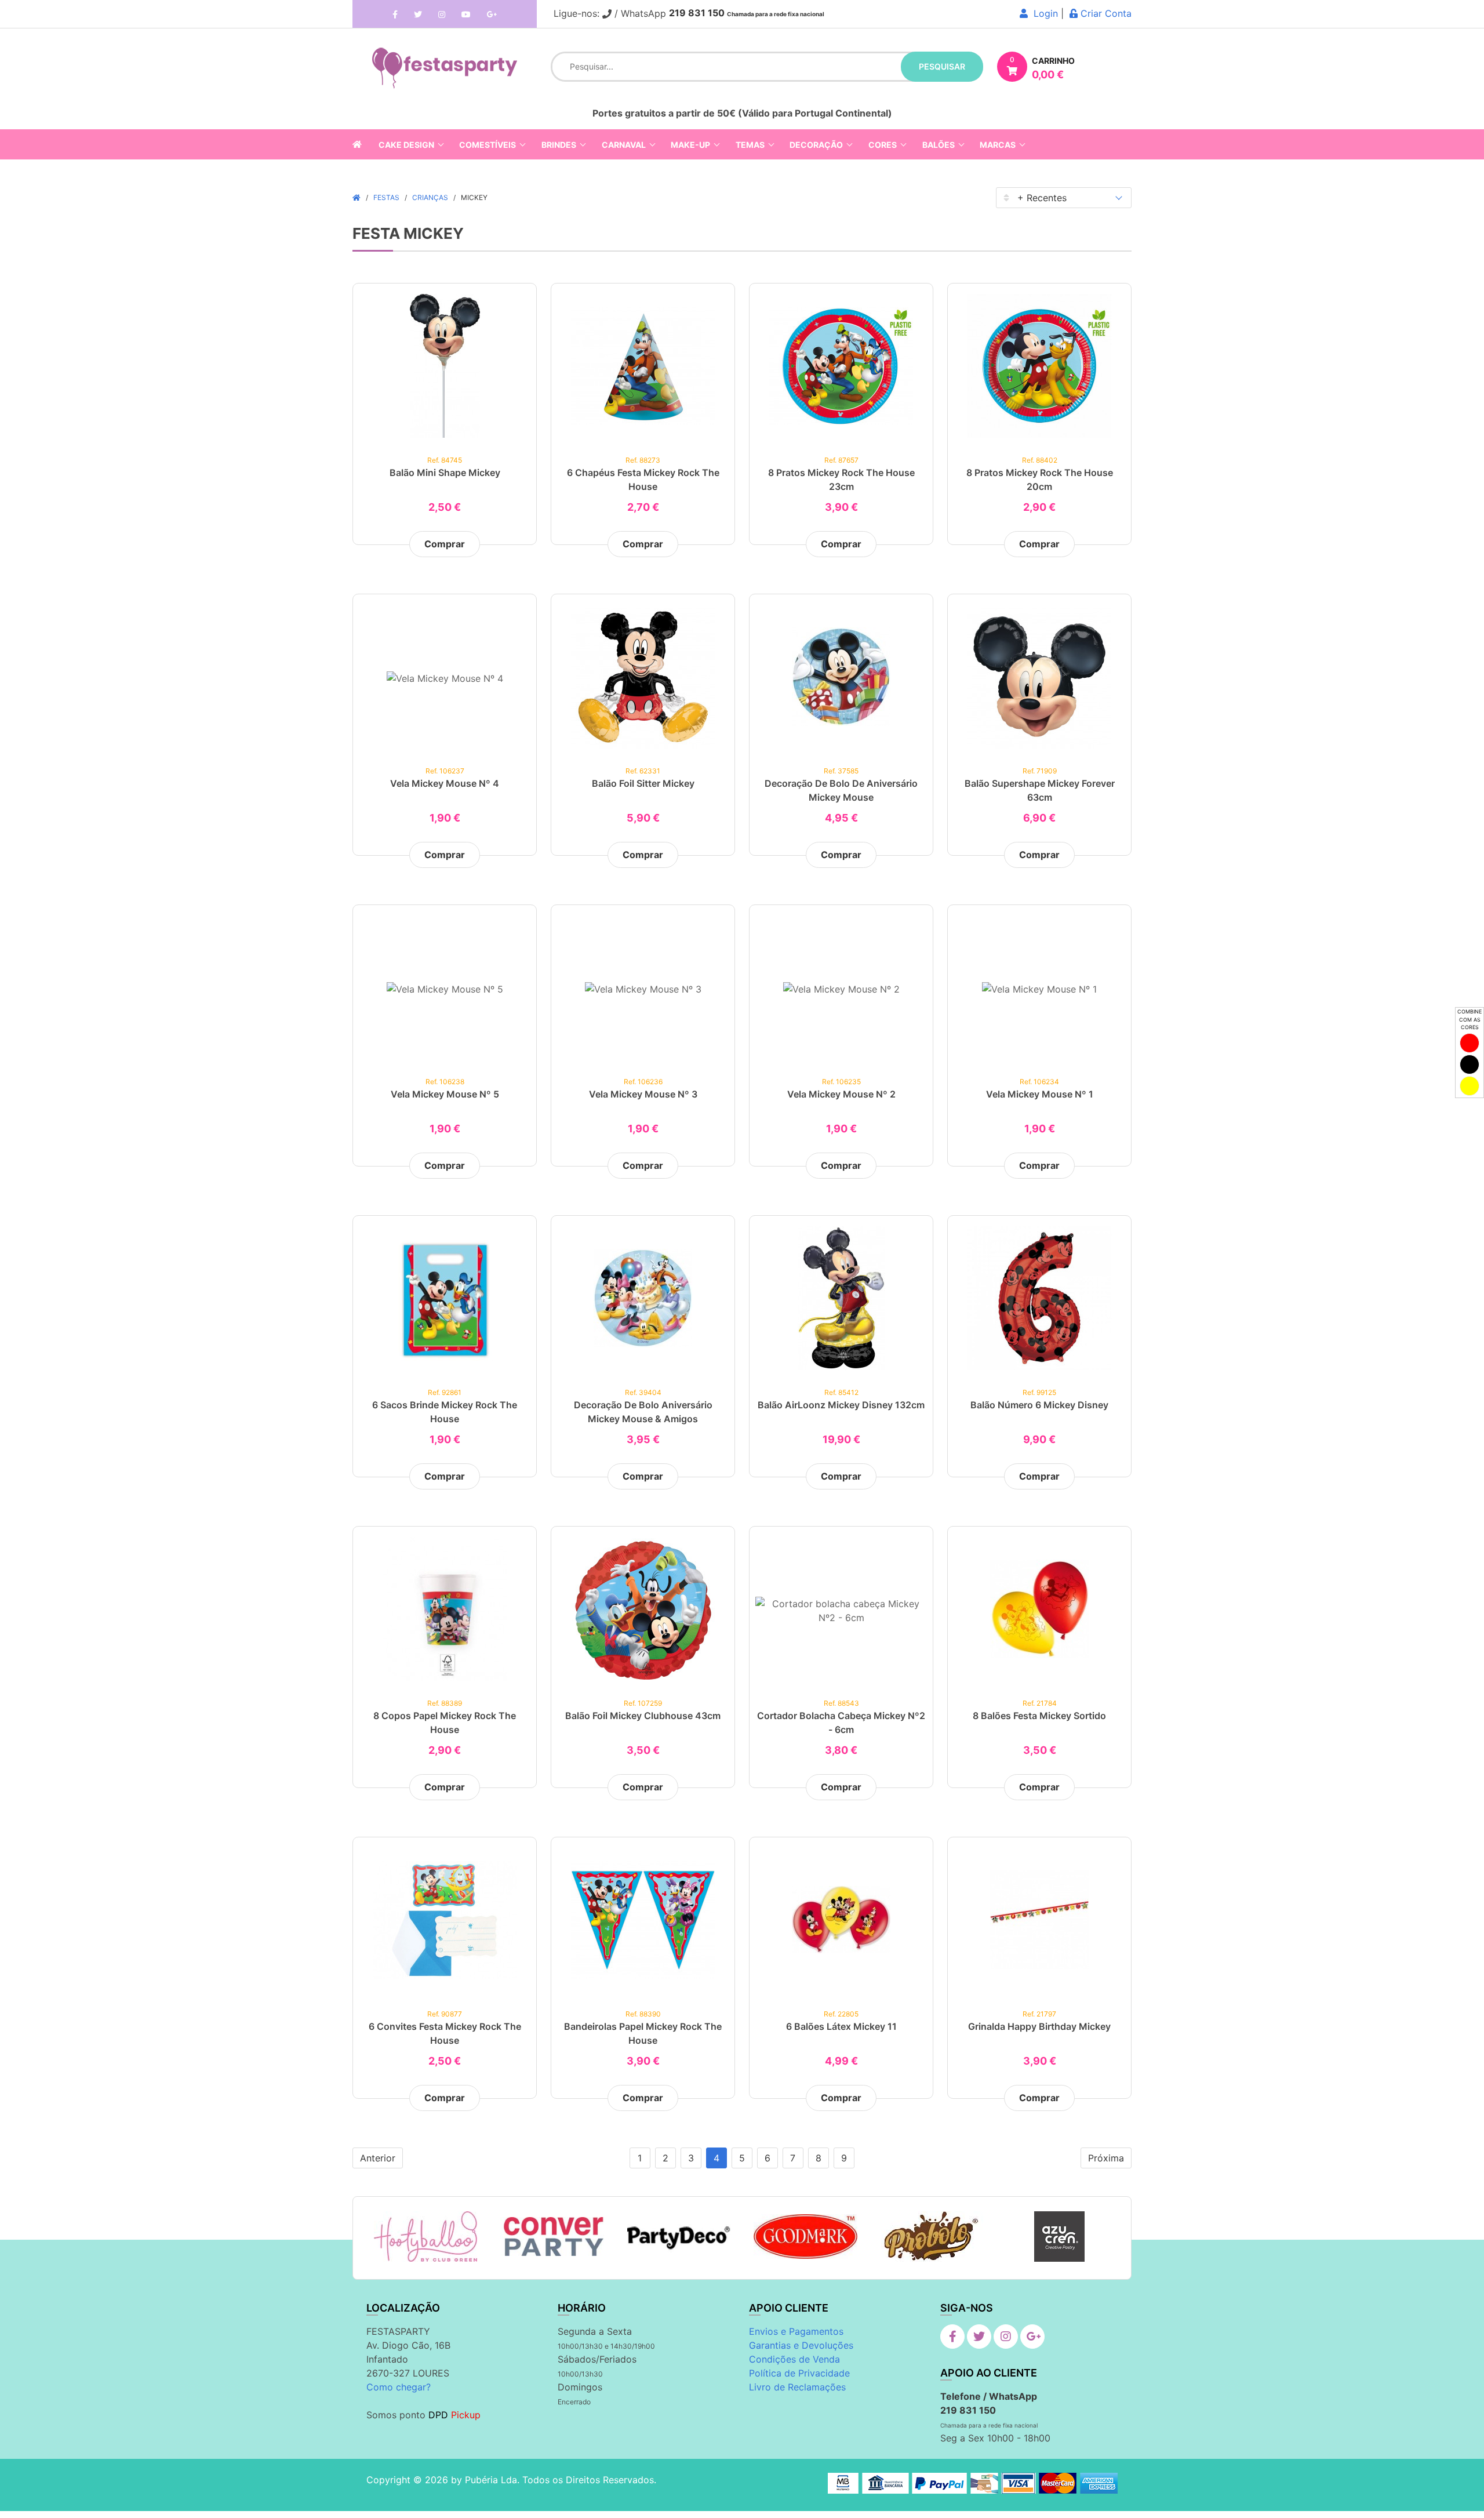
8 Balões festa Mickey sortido (1039, 1716)
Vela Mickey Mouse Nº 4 (445, 783)
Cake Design (406, 145)
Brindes (559, 145)
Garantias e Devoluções (801, 2345)
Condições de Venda (794, 2359)
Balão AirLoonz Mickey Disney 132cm (841, 1405)
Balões (939, 145)
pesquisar (942, 66)
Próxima (1106, 2158)
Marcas (998, 145)
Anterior (378, 2158)
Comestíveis (488, 145)
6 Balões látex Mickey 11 (841, 2026)
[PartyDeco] (679, 2237)
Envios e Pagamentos (796, 2331)
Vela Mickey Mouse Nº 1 (1040, 1094)
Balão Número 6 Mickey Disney (1039, 1405)
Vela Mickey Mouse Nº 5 (445, 1094)
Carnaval (624, 145)
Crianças (430, 197)
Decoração (816, 145)
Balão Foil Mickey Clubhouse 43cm (643, 1716)
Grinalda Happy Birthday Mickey (1039, 2026)
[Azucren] (1059, 2237)
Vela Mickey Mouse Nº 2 (841, 1094)
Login (1043, 13)
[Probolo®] (932, 2237)
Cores (883, 145)
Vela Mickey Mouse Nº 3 (643, 1094)
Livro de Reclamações (797, 2387)
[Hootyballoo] (425, 2237)
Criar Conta (1105, 13)
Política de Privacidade (799, 2373)
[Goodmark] (805, 2237)
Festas (386, 197)
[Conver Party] (552, 2237)
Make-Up (690, 145)
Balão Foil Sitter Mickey (643, 783)
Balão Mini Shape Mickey (445, 473)
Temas (750, 145)
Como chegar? (399, 2387)
